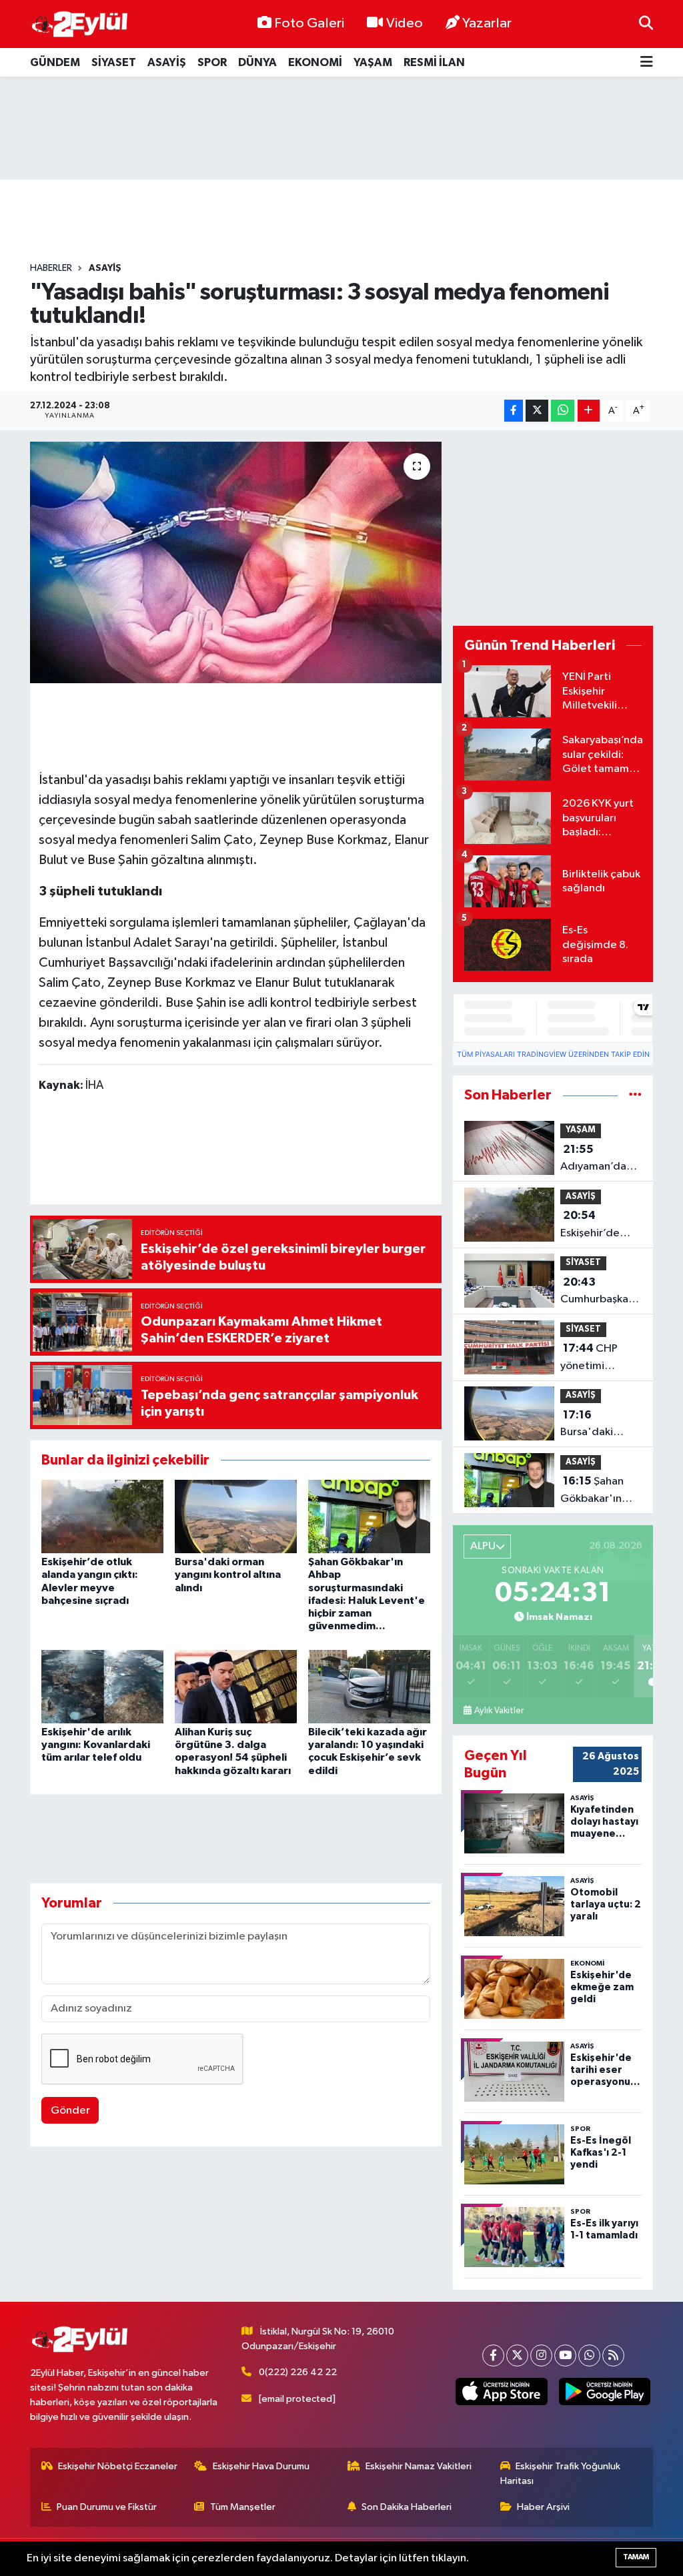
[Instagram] (541, 2355)
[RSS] (613, 2355)
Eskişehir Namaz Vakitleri (419, 2466)
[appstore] (502, 2392)
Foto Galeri (309, 23)
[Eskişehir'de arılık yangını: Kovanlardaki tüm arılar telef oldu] (102, 1686)
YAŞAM (373, 62)
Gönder (70, 2111)
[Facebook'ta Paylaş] (514, 411)
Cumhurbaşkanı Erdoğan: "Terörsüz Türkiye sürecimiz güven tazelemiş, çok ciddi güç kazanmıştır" (601, 1292)
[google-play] (604, 2392)
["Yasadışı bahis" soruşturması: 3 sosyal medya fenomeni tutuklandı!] (236, 562)
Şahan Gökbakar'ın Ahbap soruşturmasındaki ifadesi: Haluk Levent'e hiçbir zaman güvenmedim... (606, 1491)
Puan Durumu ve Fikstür (107, 2507)
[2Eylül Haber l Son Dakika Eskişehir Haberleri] (80, 24)
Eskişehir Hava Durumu (261, 2466)
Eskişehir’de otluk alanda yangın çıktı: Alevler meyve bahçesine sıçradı (596, 1226)
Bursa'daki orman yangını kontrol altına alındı (228, 1575)
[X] (517, 2355)
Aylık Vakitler (499, 1711)
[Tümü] (635, 1095)
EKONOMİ (315, 62)
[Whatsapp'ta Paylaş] (563, 411)
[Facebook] (493, 2355)
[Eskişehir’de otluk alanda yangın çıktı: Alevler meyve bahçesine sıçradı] (102, 1516)
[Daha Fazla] (589, 411)
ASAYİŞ (167, 62)
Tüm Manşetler (243, 2507)
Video (405, 23)
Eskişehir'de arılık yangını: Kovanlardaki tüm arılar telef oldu (96, 1745)
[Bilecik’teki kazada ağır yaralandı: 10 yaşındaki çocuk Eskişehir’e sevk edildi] (369, 1686)
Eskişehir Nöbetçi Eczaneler (118, 2466)
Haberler (51, 268)
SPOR (212, 62)
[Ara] (646, 24)
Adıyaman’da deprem (593, 1160)
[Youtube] (565, 2355)
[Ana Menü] (647, 62)
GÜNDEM (55, 62)
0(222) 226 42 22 (298, 2372)
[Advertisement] (341, 128)
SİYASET (114, 62)
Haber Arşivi (543, 2507)
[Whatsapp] (589, 2355)
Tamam (636, 2557)
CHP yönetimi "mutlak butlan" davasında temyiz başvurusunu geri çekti (600, 1358)
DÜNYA (257, 62)
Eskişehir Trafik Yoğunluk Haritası (561, 2474)
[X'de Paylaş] (537, 411)
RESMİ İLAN (434, 62)
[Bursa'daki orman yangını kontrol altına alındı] (236, 1516)
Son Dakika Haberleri (407, 2507)
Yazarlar (487, 23)
